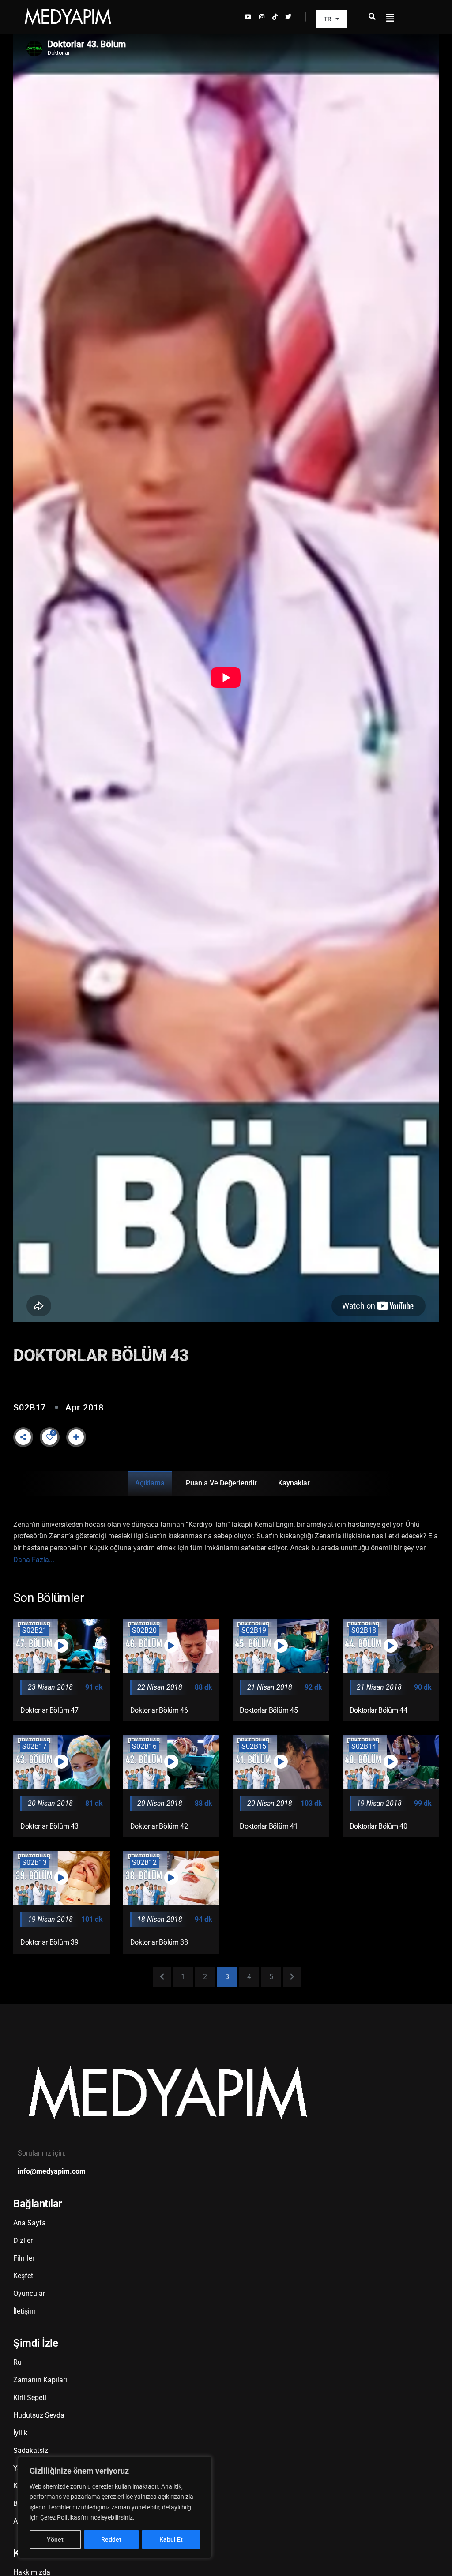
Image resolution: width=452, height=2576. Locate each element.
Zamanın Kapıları (40, 2380)
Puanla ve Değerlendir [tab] (221, 1483)
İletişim (24, 2311)
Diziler (23, 2240)
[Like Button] (50, 1437)
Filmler (24, 2258)
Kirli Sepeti (30, 2398)
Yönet (55, 2539)
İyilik (20, 2433)
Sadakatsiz (31, 2450)
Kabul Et (171, 2539)
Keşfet (23, 2276)
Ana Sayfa (30, 2223)
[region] (115, 2507)
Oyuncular (29, 2293)
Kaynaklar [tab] (294, 1483)
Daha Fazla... (34, 1560)
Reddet (111, 2539)
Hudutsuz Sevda (39, 2415)
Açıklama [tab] (150, 1483)
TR (328, 19)
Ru (17, 2362)
